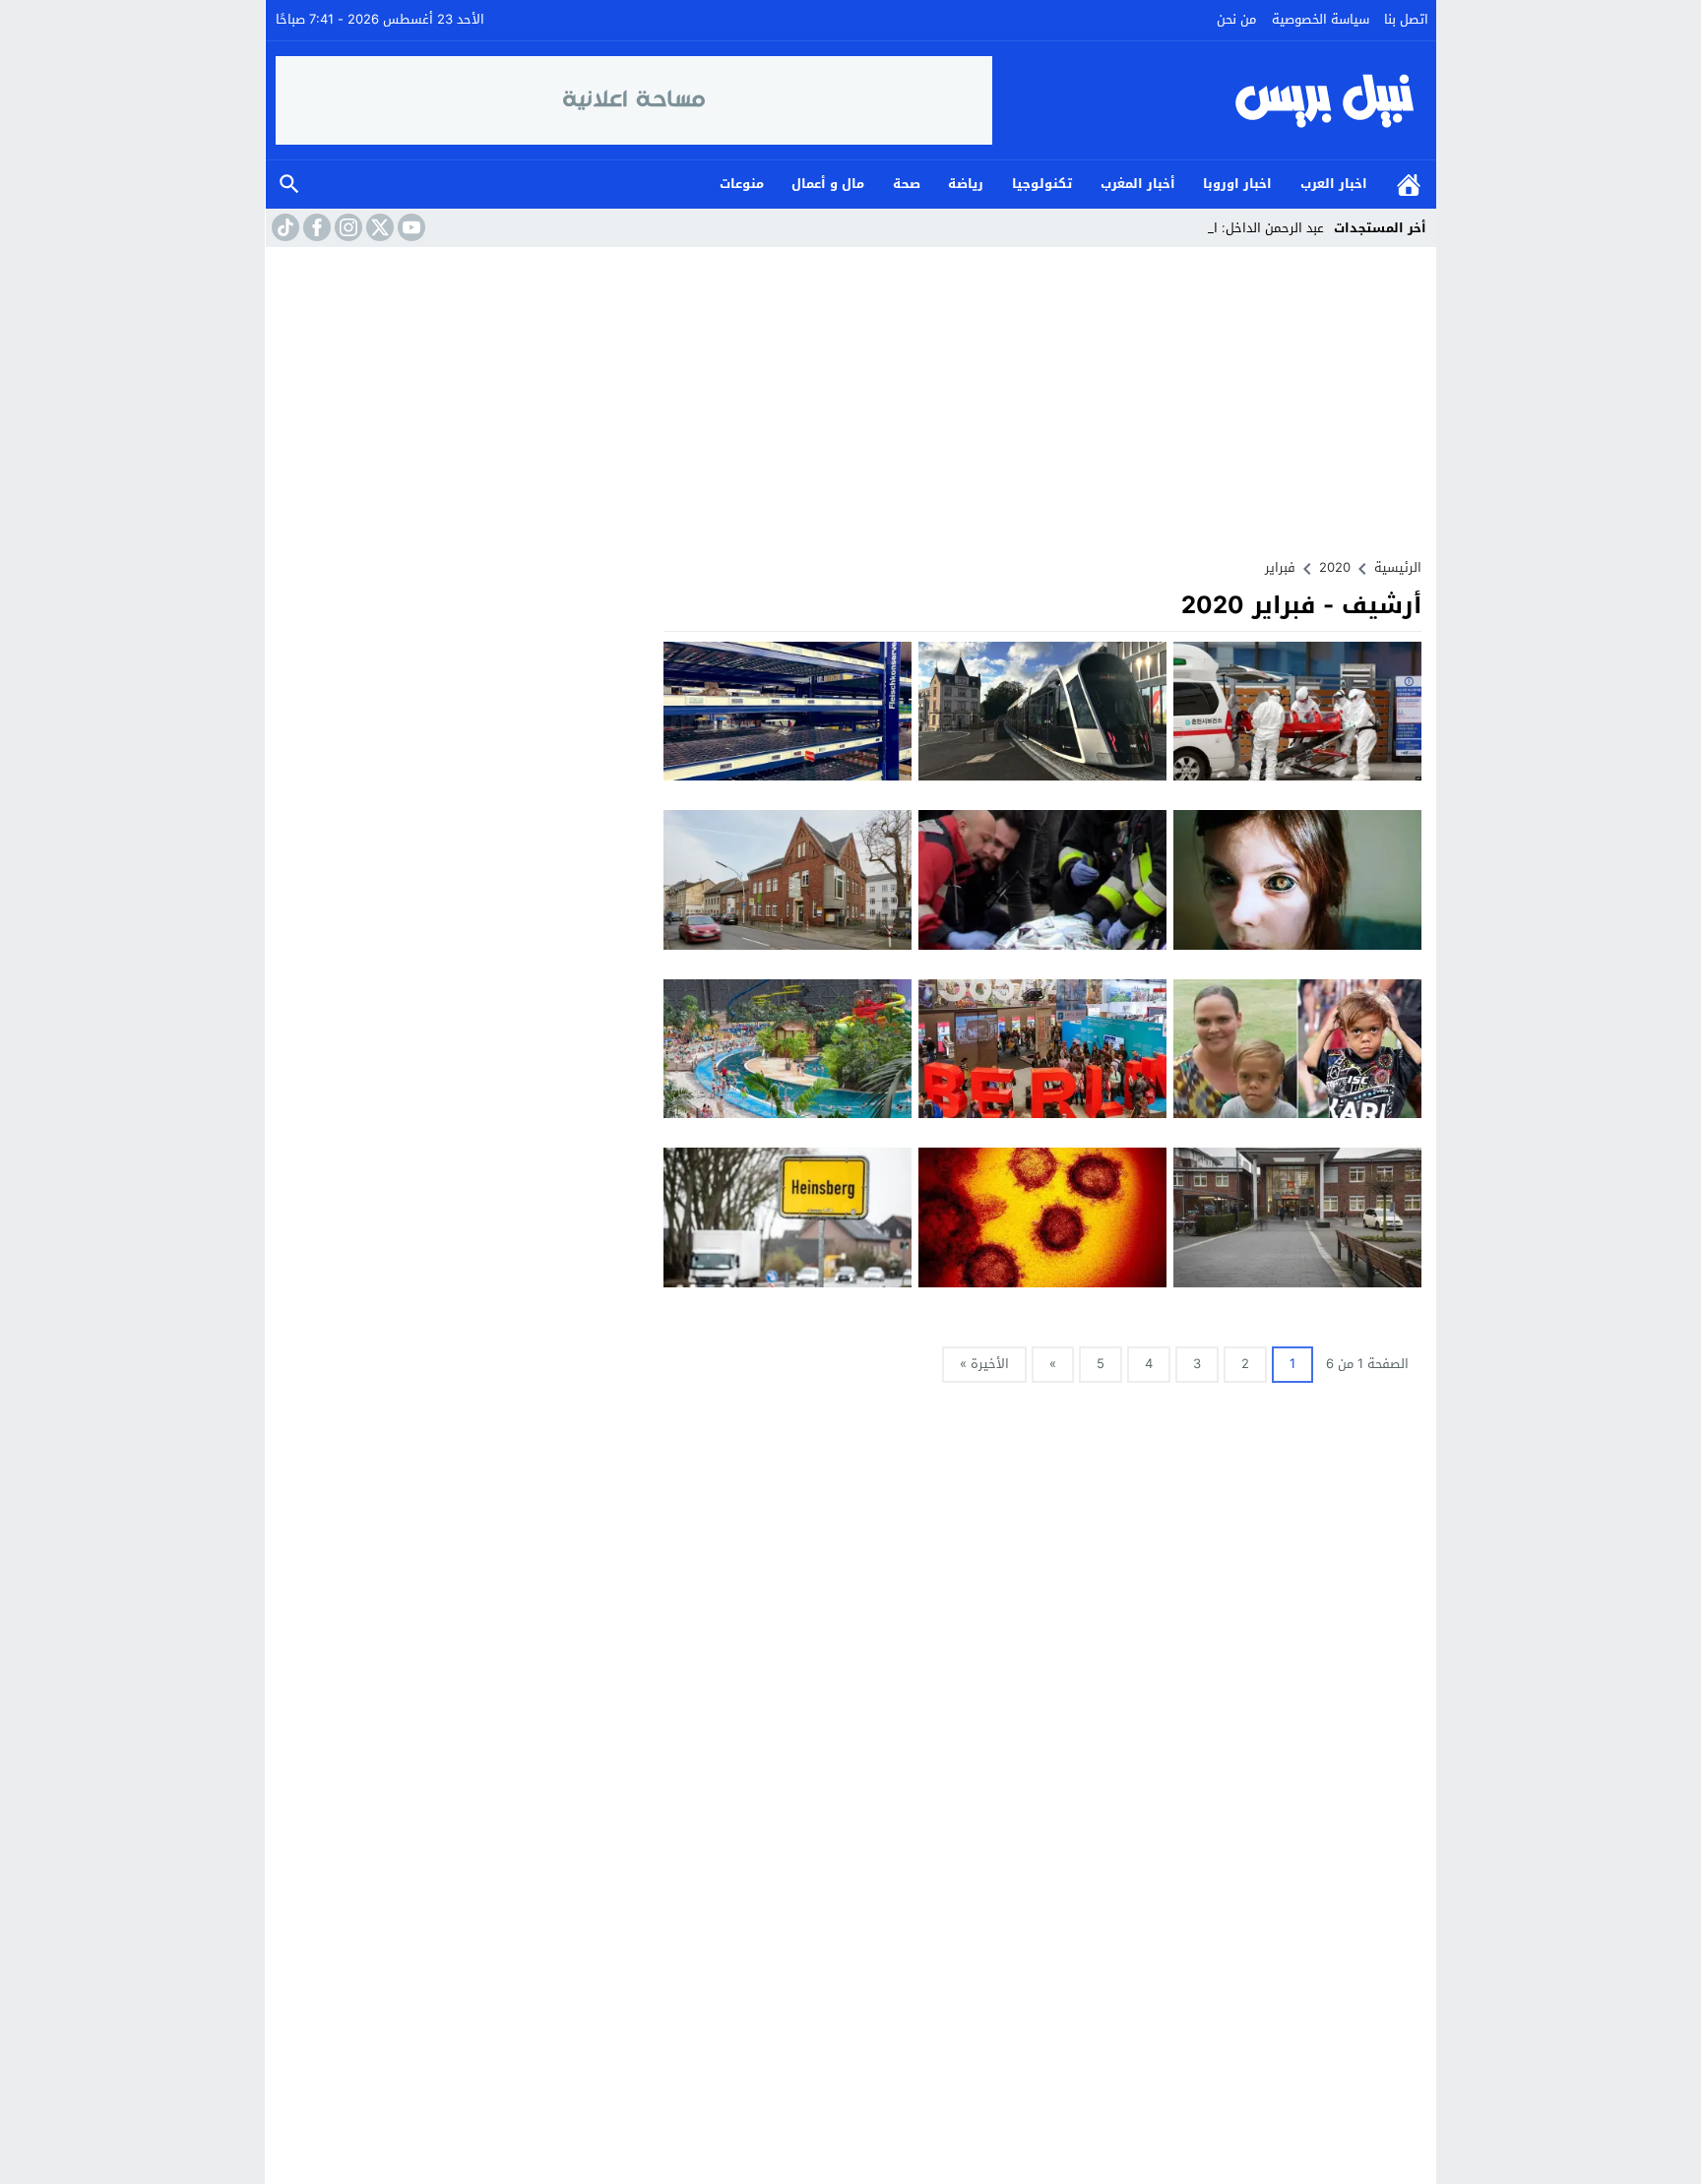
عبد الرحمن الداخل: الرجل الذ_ (1244, 228)
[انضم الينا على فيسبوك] (315, 227)
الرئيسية (1409, 185)
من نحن (1236, 19)
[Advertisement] (850, 395)
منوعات (742, 184)
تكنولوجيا (1042, 184)
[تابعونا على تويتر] (378, 227)
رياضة (966, 184)
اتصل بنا (1406, 19)
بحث (289, 185)
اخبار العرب (1334, 184)
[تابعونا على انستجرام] (346, 227)
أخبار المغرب (1138, 184)
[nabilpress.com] (1210, 100)
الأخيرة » (984, 1364)
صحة (907, 184)
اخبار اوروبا (1237, 184)
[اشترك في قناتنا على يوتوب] (409, 227)
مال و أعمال (828, 184)
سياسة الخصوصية (1321, 19)
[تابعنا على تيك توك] (283, 227)
